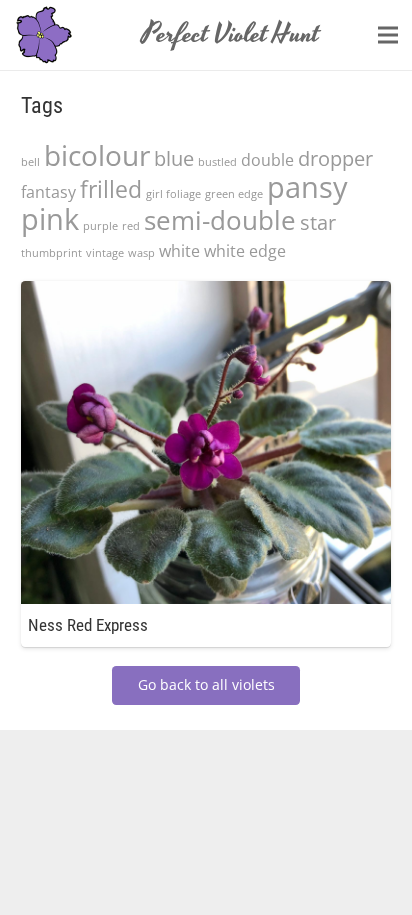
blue (174, 158)
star (318, 222)
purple (100, 226)
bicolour (97, 155)
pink (50, 219)
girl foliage (173, 194)
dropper (335, 158)
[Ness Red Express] (206, 293)
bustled (217, 162)
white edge (245, 251)
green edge (234, 194)
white (179, 251)
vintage (105, 253)
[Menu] (388, 35)
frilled (111, 189)
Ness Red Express (88, 625)
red (131, 226)
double (267, 160)
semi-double (220, 220)
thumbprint (51, 253)
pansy (307, 187)
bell (30, 162)
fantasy (48, 192)
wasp (141, 253)
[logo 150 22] (44, 35)
